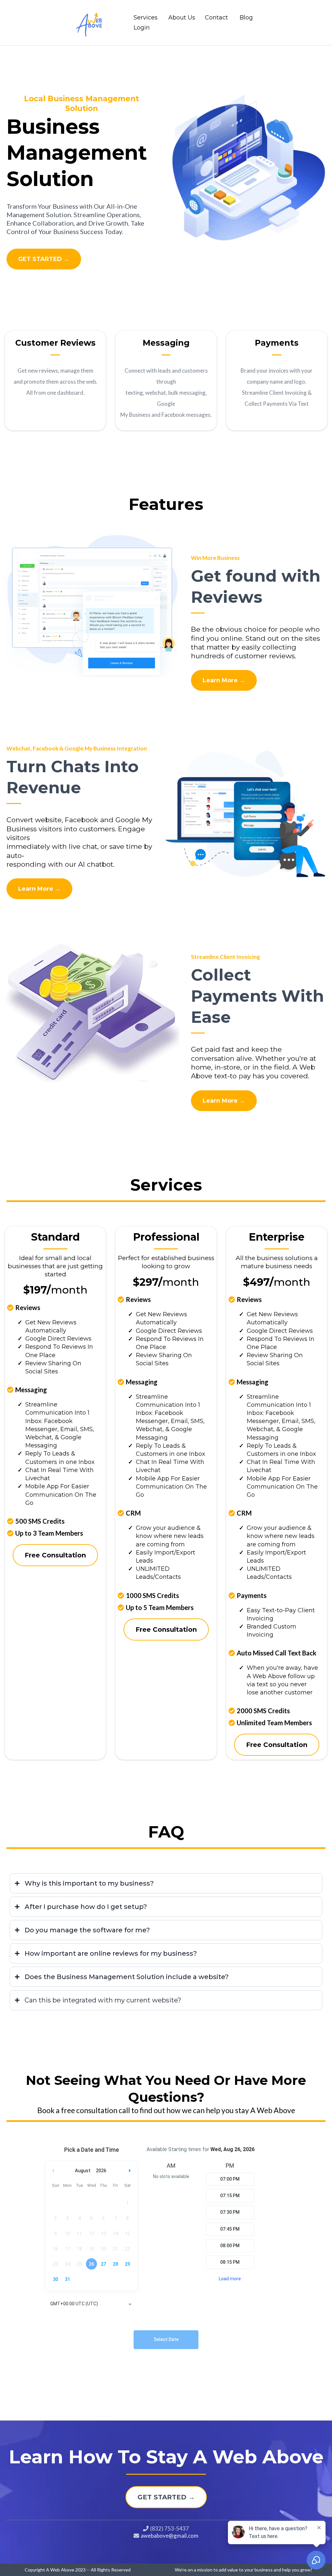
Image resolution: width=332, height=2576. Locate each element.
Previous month (53, 2171)
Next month (131, 2171)
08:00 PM (230, 2246)
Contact (216, 18)
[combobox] (91, 2304)
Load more (230, 2279)
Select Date (166, 2339)
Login (142, 28)
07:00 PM (230, 2179)
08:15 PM (230, 2262)
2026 (101, 2171)
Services (146, 18)
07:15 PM (230, 2196)
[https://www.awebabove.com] (93, 22)
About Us (182, 18)
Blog (246, 18)
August (83, 2171)
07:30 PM (230, 2212)
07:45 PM (230, 2229)
